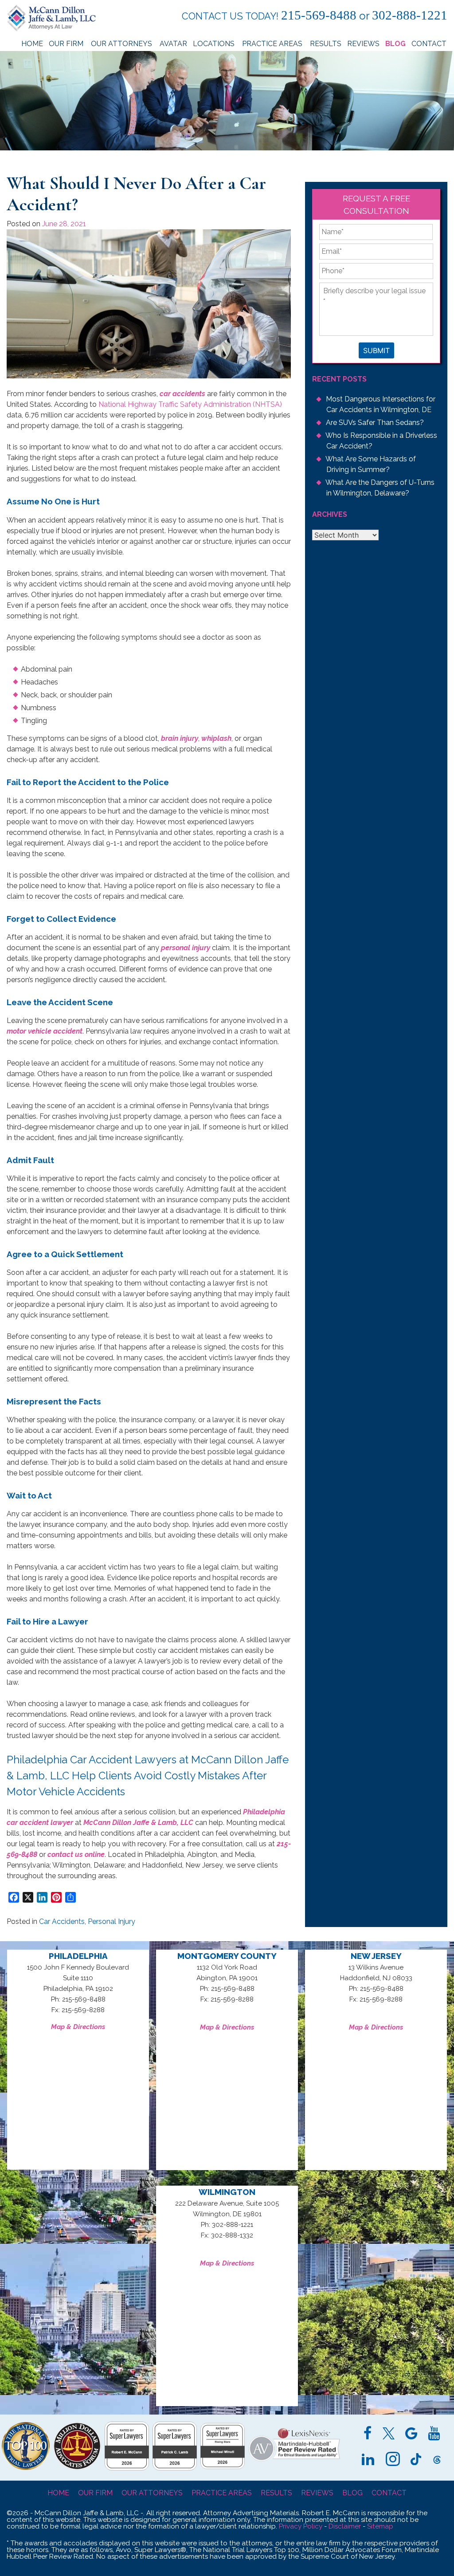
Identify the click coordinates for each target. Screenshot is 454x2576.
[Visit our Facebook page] (368, 2434)
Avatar (173, 44)
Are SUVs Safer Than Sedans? (375, 423)
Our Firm (67, 44)
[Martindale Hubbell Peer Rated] (294, 2461)
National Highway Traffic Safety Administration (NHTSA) (190, 404)
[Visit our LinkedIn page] (368, 2460)
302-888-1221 (410, 15)
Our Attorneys (122, 44)
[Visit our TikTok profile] (416, 2460)
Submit (376, 350)
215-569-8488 (319, 15)
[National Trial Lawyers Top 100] (26, 2468)
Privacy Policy (301, 2526)
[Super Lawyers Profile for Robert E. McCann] (127, 2468)
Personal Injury (112, 1921)
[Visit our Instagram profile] (393, 2460)
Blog (395, 44)
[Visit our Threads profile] (437, 2460)
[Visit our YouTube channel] (434, 2434)
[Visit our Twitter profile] (389, 2434)
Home (32, 44)
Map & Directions (78, 2027)
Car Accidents (62, 1921)
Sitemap (380, 2526)
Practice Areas (273, 44)
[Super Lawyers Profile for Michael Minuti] (223, 2467)
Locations (215, 44)
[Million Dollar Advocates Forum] (77, 2468)
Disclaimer (345, 2526)
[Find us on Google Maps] (411, 2434)
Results (326, 44)
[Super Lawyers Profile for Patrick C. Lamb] (175, 2468)
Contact (429, 44)
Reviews (363, 44)
